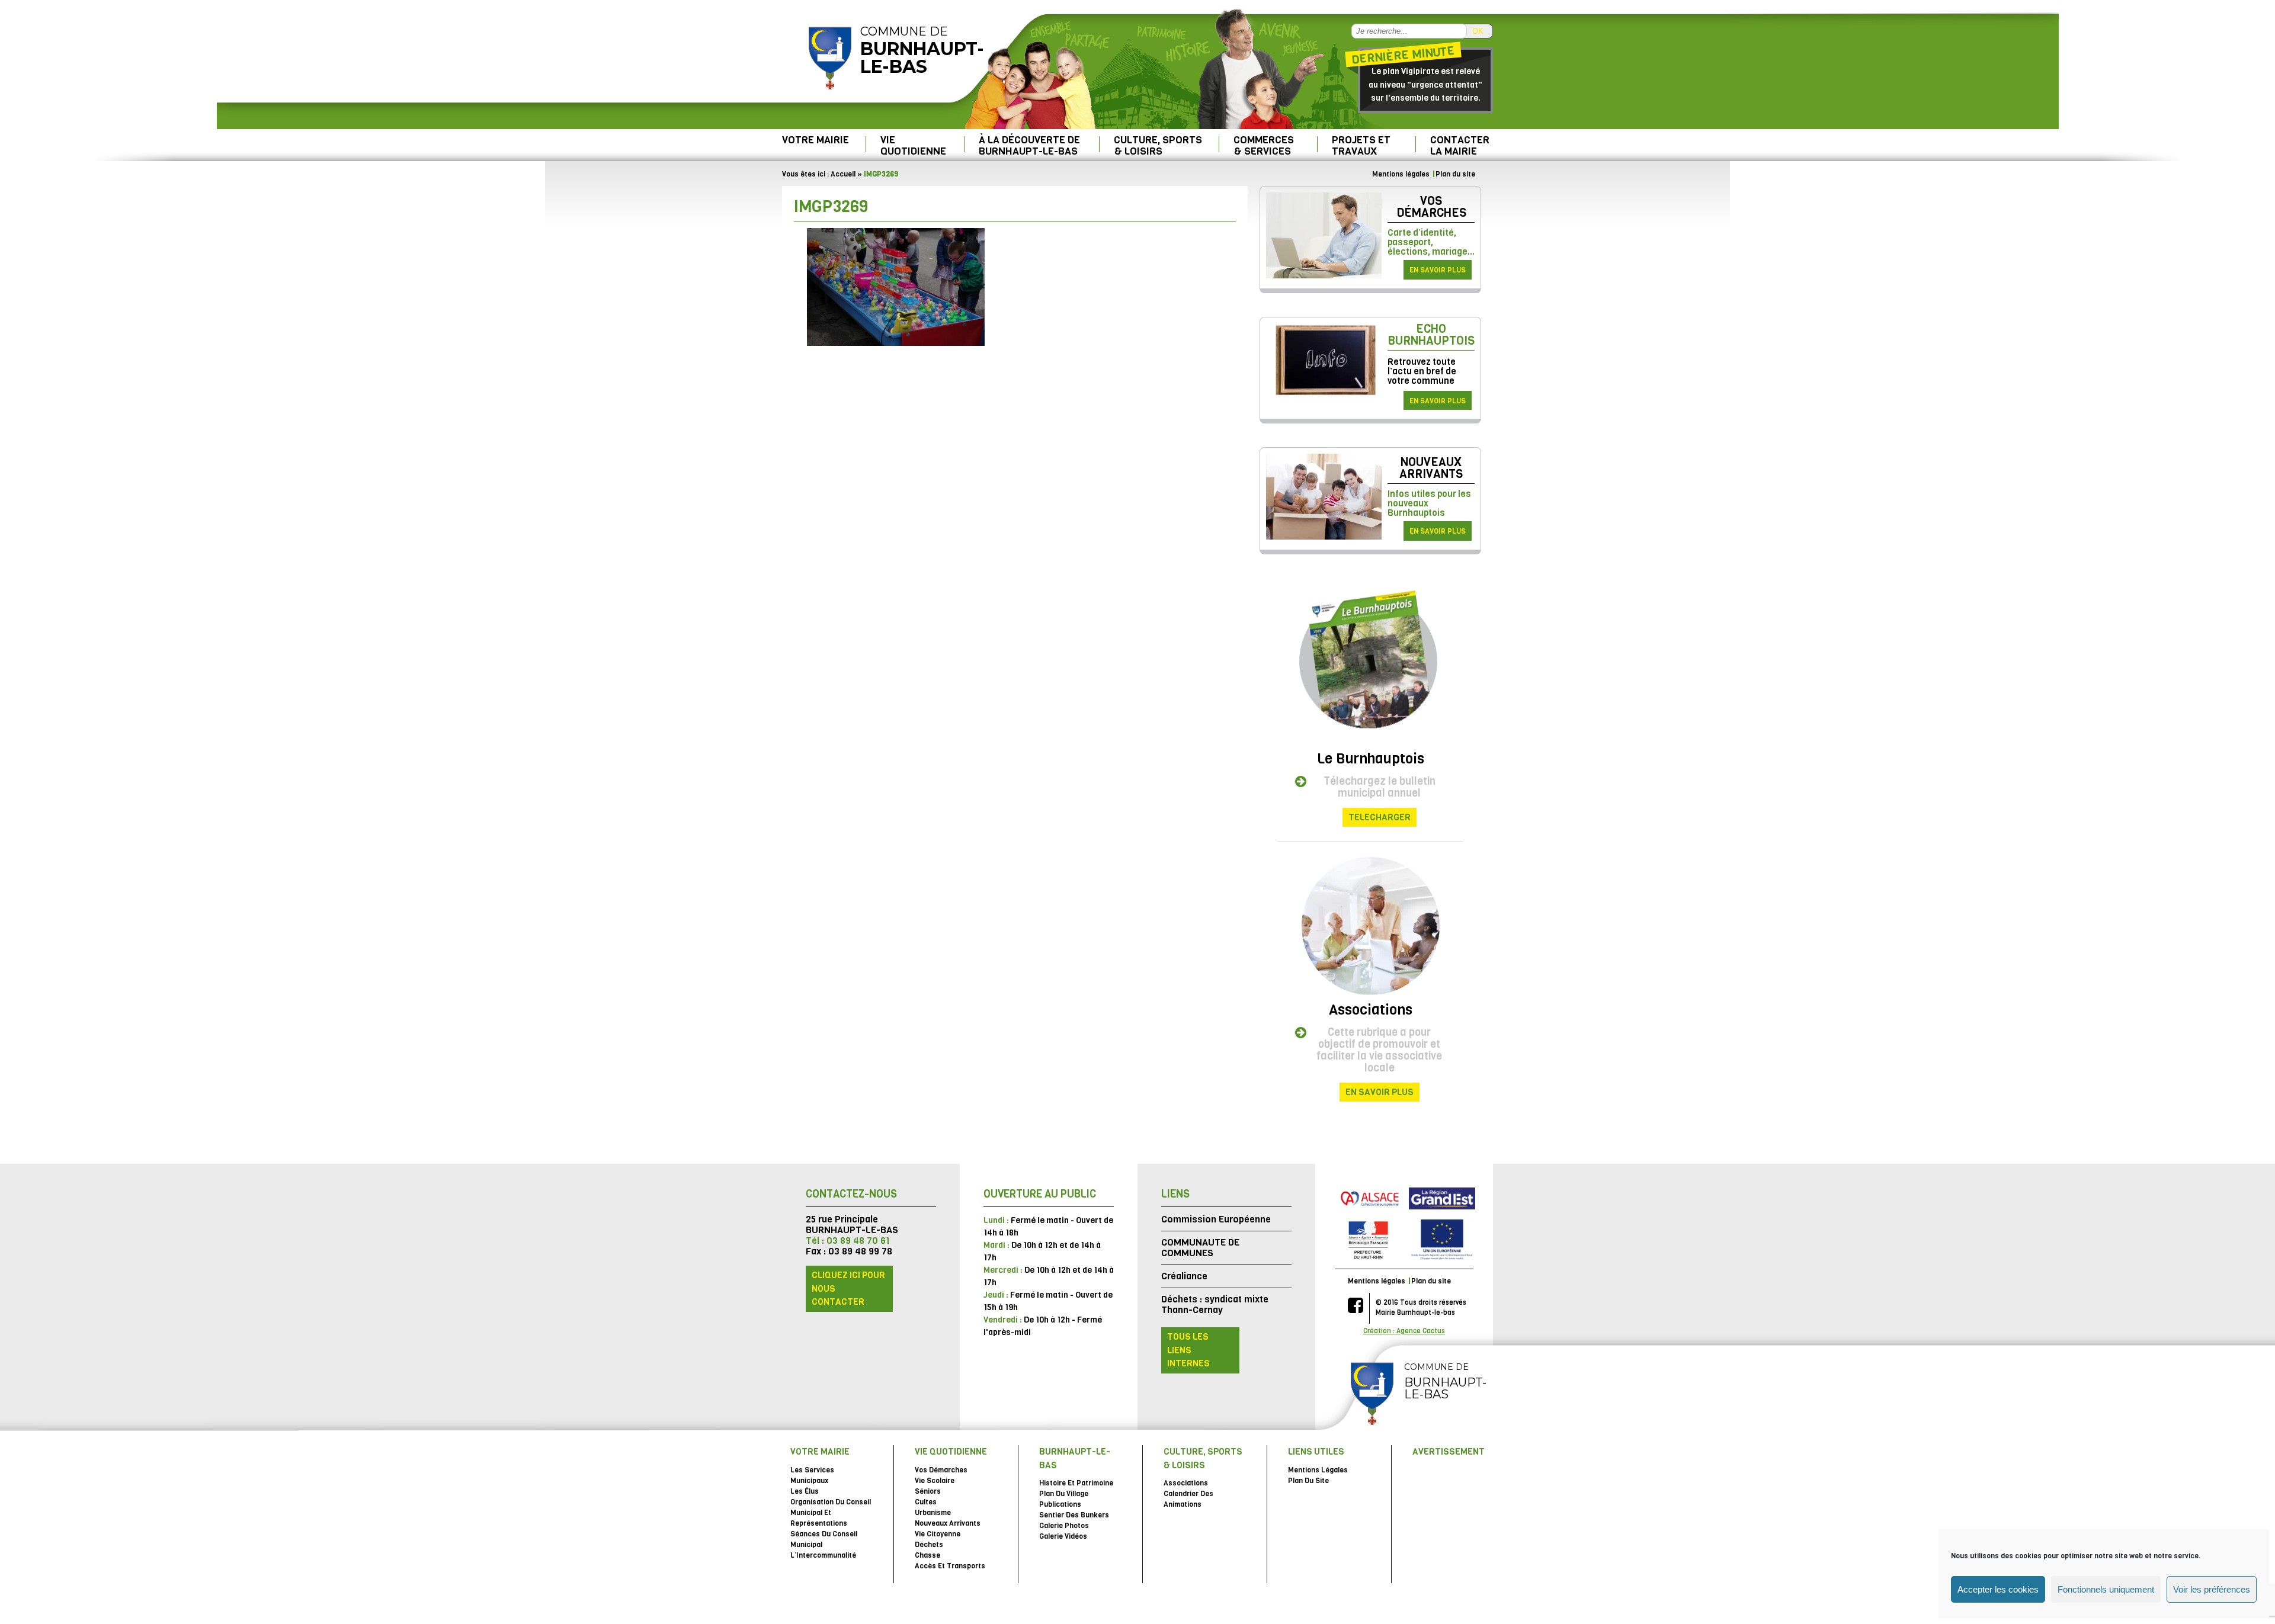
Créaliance (1184, 1276)
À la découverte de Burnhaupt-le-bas (1029, 145)
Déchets (929, 1545)
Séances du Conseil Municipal (824, 1539)
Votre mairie (816, 140)
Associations (1371, 1010)
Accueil (843, 174)
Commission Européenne (1216, 1219)
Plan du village (1064, 1494)
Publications (1060, 1504)
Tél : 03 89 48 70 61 (848, 1241)
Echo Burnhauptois (1431, 335)
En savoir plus (1438, 270)
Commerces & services (1264, 145)
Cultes (926, 1502)
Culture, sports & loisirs (1158, 145)
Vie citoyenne (938, 1534)
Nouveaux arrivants (1431, 468)
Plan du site (1455, 174)
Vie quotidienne (913, 145)
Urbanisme (933, 1513)
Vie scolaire (935, 1481)
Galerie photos (1064, 1526)
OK (1478, 31)
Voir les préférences (2212, 1589)
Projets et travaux (1361, 145)
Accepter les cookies (1998, 1589)
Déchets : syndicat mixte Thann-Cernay (1215, 1304)
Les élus (805, 1491)
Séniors (928, 1491)
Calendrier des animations (1188, 1499)
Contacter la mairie (1460, 145)
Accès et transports (950, 1566)
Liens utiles (1316, 1452)
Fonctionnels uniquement (2106, 1589)
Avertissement (1449, 1452)
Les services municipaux (812, 1475)
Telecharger (1380, 817)
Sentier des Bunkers (1074, 1515)
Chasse (927, 1555)
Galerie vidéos (1063, 1536)
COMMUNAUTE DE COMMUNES (1200, 1248)
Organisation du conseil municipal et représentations (831, 1513)
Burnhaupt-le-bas (1075, 1458)
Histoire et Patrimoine (1076, 1483)
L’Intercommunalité (823, 1555)
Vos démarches (1431, 207)
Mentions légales (1401, 174)
